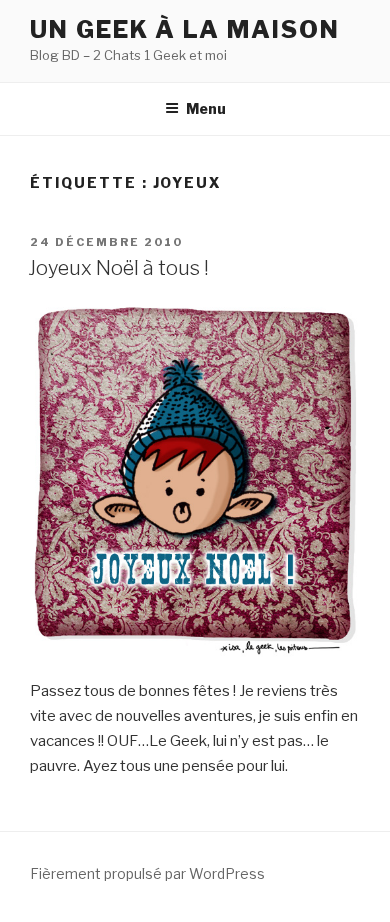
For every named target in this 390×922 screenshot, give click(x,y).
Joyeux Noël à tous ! (118, 268)
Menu (206, 108)
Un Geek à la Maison (184, 29)
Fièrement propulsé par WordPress (147, 873)
